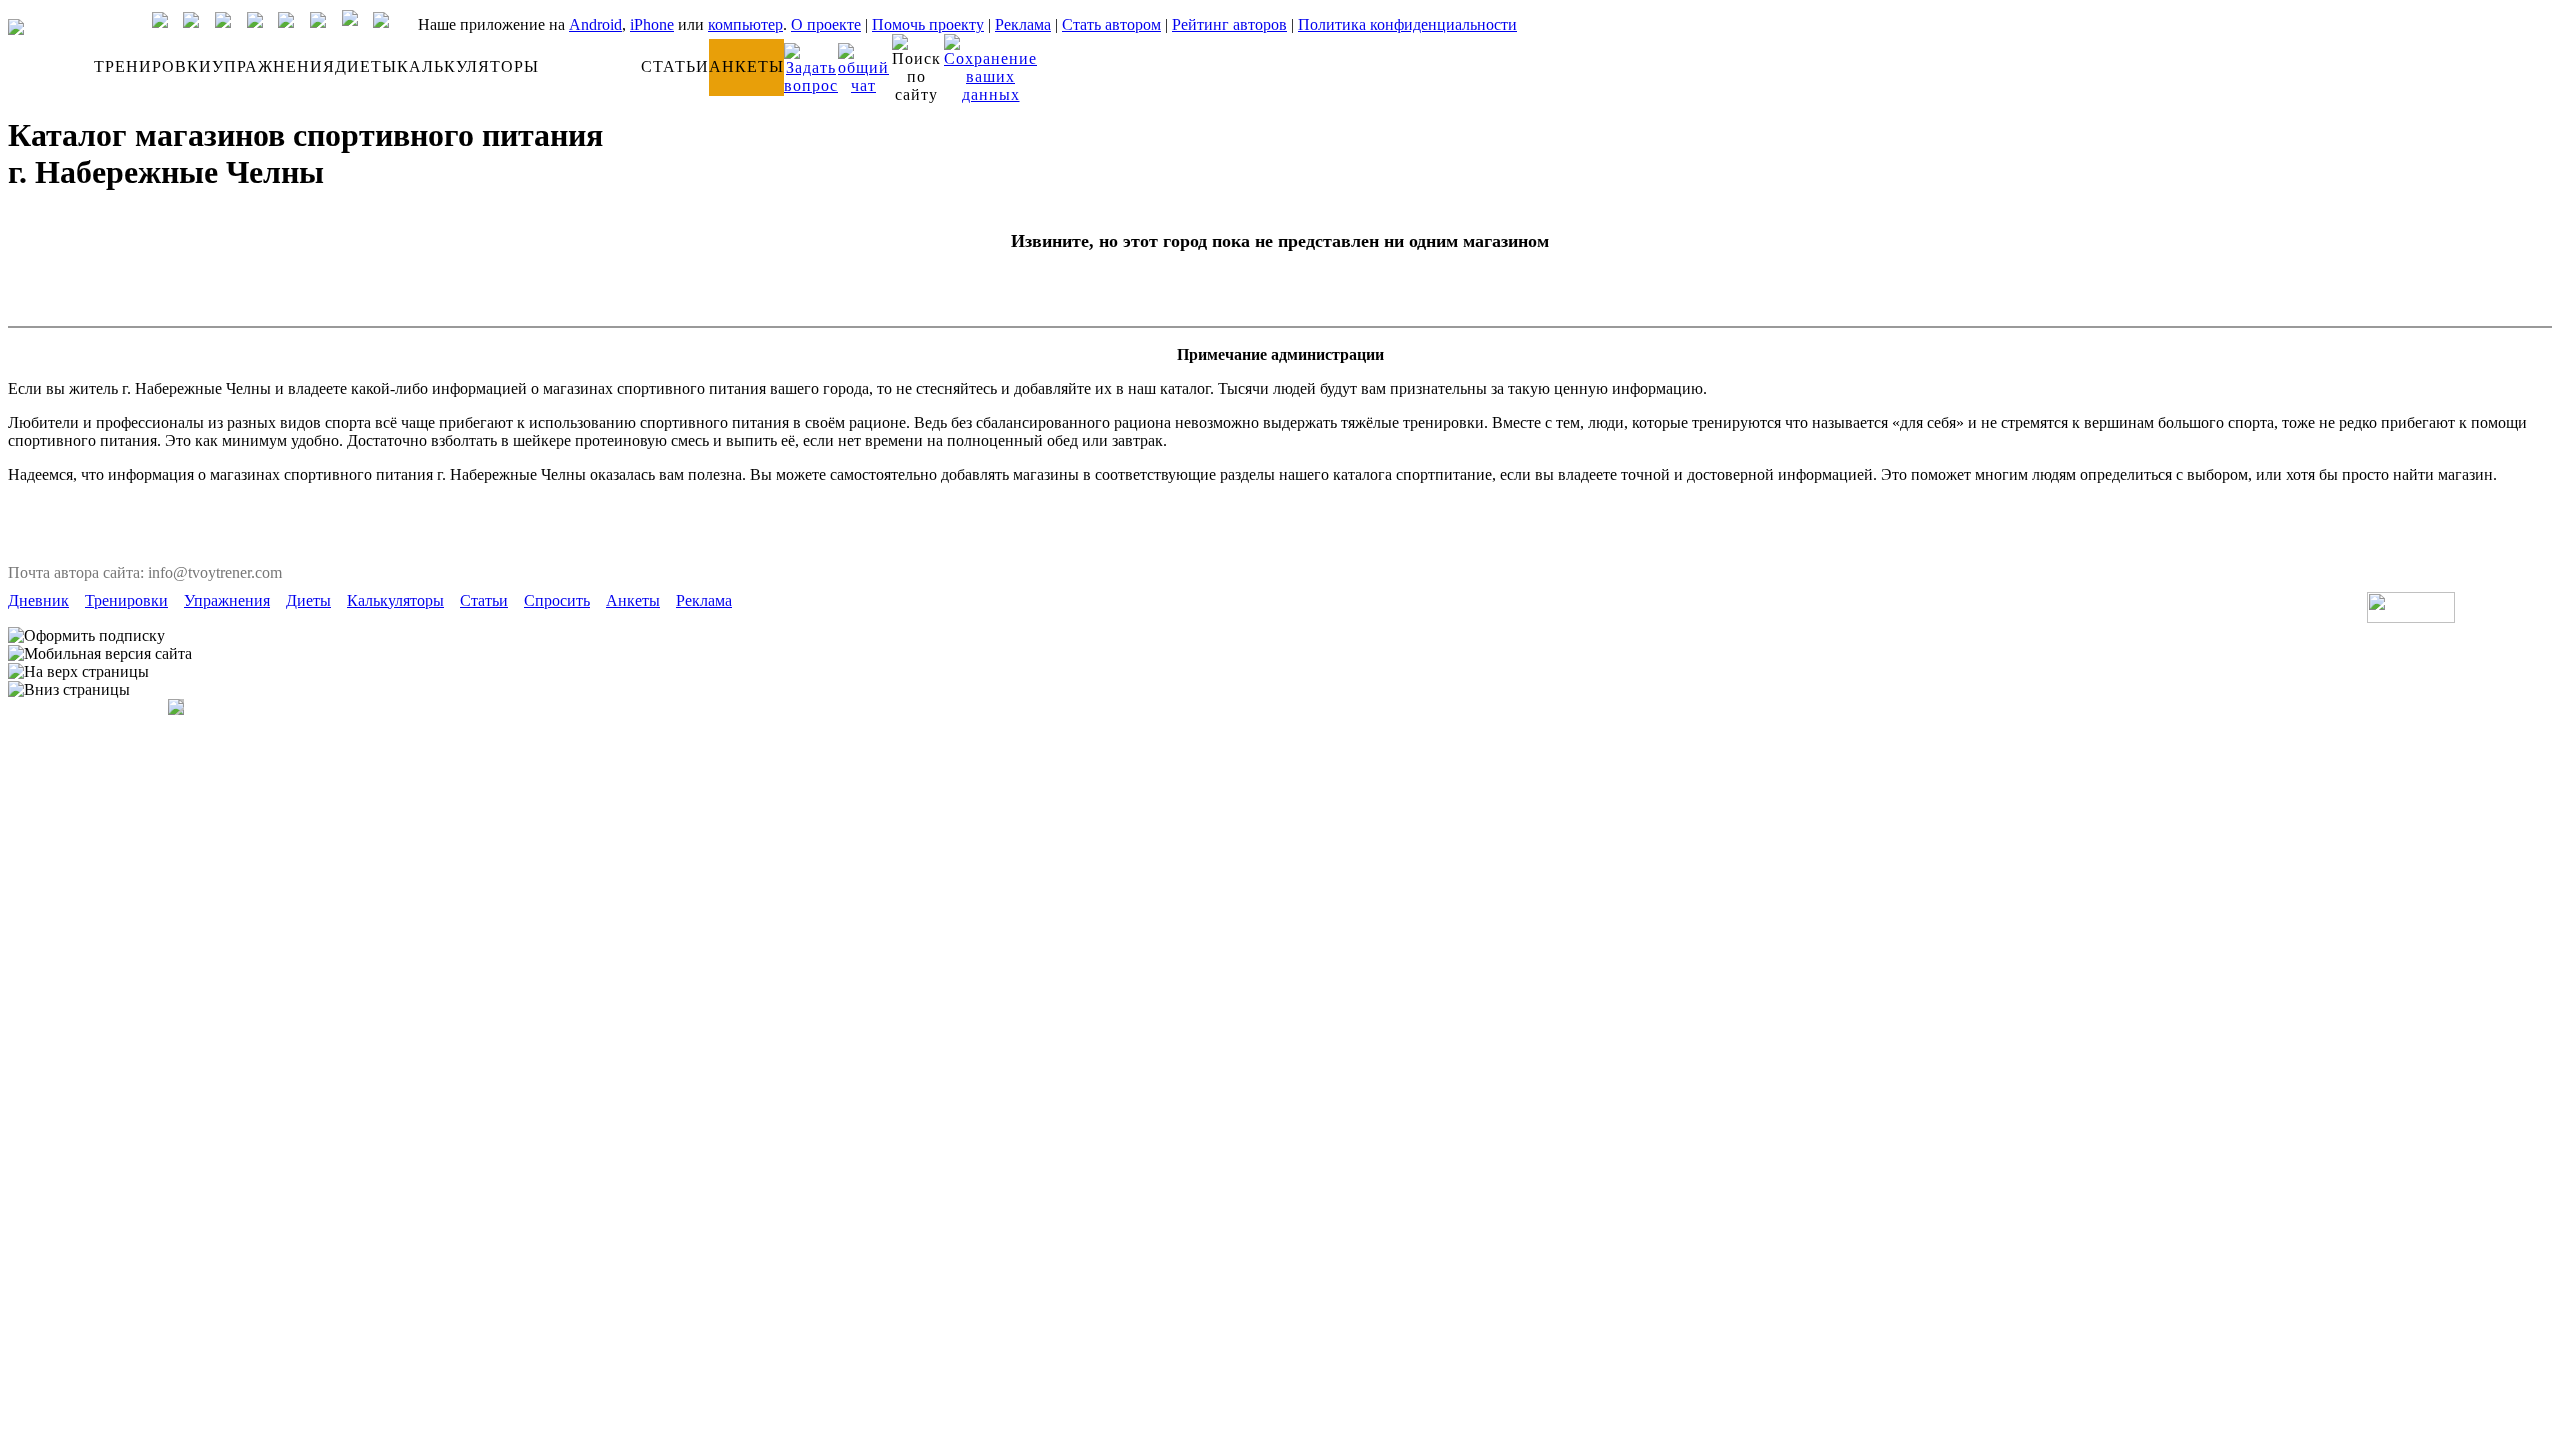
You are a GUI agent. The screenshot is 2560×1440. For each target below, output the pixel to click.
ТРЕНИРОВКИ (153, 66)
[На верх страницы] (78, 672)
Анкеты (633, 600)
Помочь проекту (928, 24)
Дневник (38, 600)
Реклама (1023, 24)
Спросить (557, 600)
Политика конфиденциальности (1407, 24)
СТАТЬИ (675, 66)
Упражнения (227, 600)
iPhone (652, 24)
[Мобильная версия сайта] (100, 654)
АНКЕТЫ (746, 66)
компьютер (745, 24)
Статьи (484, 600)
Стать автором (1111, 24)
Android (595, 24)
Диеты (308, 600)
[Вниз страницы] (69, 690)
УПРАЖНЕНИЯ (273, 66)
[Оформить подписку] (86, 636)
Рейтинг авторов (1229, 24)
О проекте (826, 24)
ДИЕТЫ (366, 66)
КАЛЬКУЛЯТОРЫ (468, 66)
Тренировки (126, 600)
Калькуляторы (395, 600)
